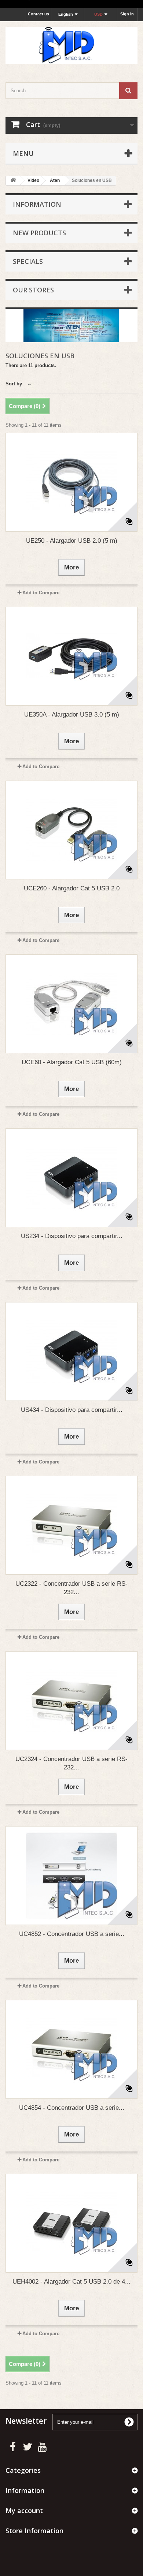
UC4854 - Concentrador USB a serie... (72, 2108)
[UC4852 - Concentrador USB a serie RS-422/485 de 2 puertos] (71, 1876)
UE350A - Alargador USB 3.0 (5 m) (72, 715)
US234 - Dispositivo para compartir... (72, 1236)
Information (37, 204)
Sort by (14, 384)
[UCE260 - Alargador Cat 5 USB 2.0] (71, 830)
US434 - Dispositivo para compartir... (72, 1410)
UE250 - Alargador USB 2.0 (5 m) (72, 541)
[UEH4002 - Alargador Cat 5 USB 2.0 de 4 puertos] (71, 2223)
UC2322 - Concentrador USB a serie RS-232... (71, 1588)
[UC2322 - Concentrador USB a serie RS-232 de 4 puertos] (71, 1525)
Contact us (38, 14)
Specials (28, 261)
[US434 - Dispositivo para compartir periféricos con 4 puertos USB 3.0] (71, 1351)
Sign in (127, 14)
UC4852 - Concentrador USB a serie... (72, 1934)
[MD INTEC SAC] (71, 46)
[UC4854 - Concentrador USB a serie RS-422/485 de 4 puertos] (71, 2049)
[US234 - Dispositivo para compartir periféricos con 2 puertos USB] (71, 1178)
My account (24, 2510)
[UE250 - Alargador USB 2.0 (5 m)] (71, 482)
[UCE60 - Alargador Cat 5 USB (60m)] (71, 1004)
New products (39, 233)
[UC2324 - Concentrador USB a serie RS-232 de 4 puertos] (71, 1701)
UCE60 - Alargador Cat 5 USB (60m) (72, 1062)
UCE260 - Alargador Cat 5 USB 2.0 (72, 888)
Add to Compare (41, 593)
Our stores (33, 290)
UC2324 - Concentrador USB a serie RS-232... (71, 1763)
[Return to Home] (13, 181)
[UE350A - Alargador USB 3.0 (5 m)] (71, 656)
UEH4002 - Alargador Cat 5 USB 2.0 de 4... (71, 2282)
